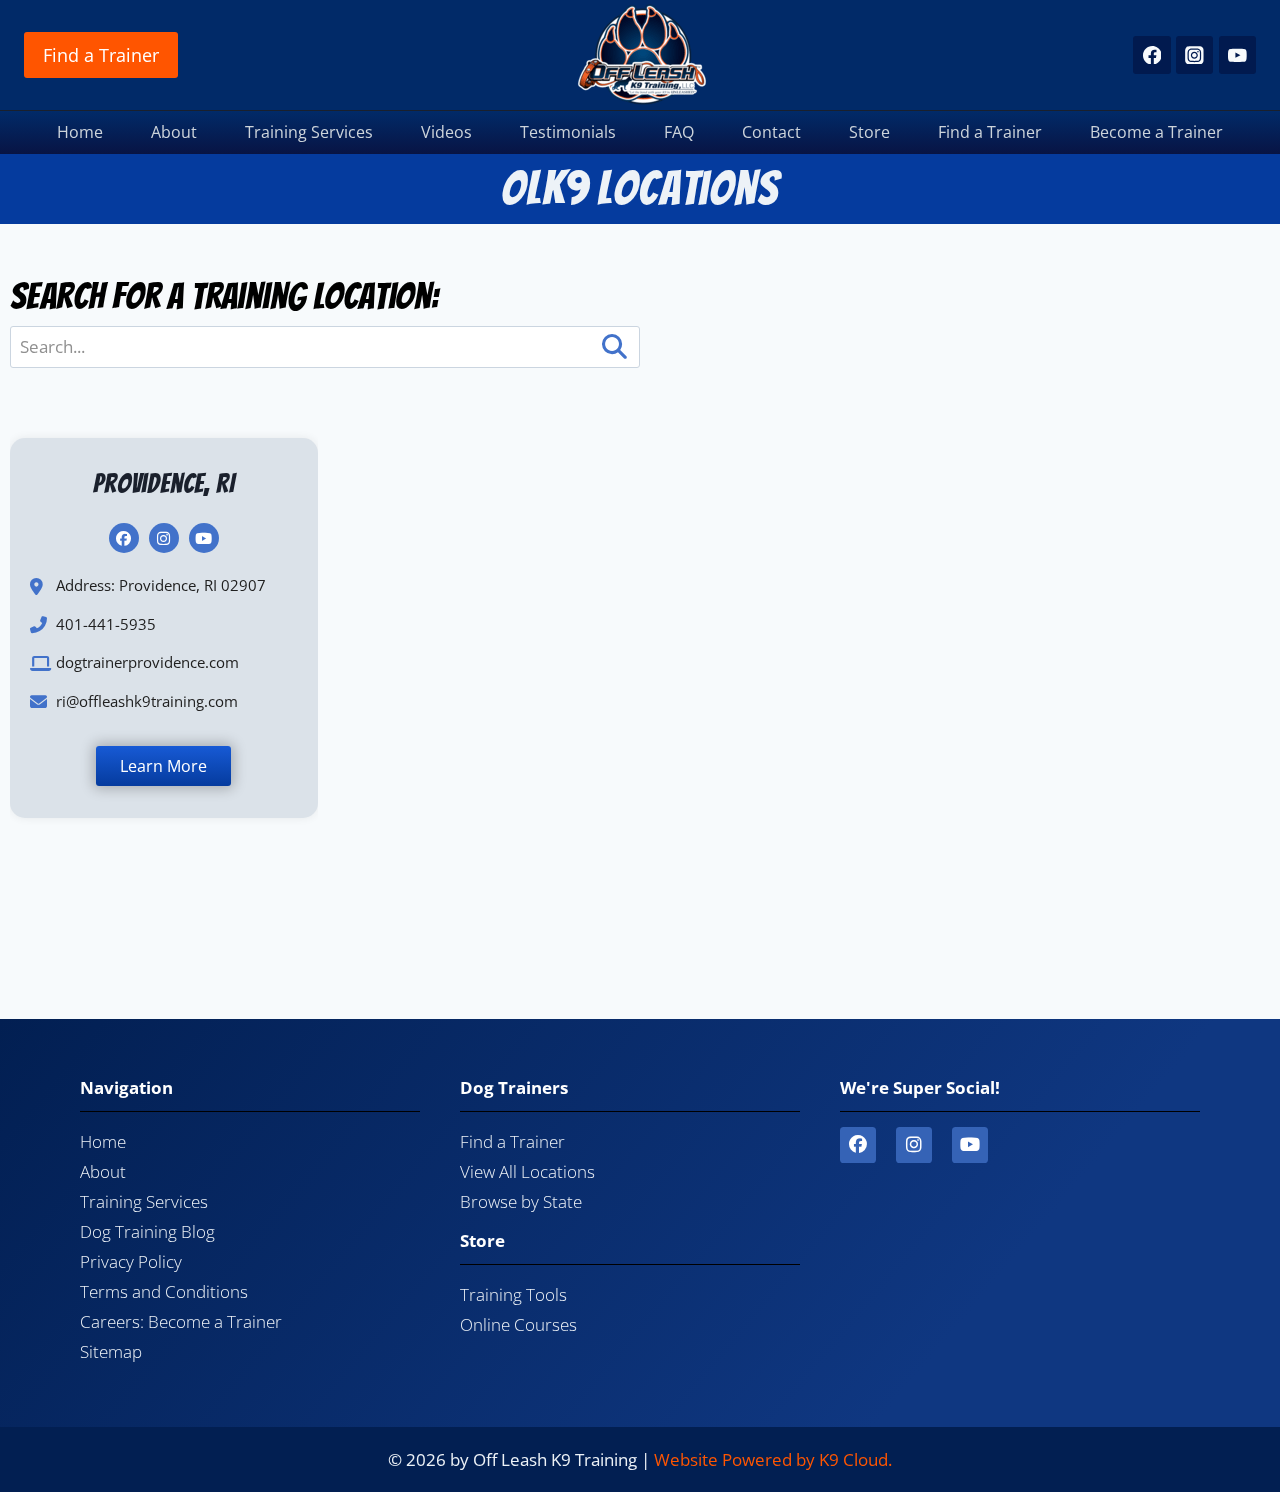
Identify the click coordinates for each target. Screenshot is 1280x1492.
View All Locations (527, 1171)
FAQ (679, 132)
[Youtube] (970, 1145)
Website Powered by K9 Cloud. (773, 1459)
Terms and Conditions (164, 1291)
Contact (771, 132)
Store (869, 132)
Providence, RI (163, 483)
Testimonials (568, 132)
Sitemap (111, 1351)
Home (80, 132)
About (174, 132)
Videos (446, 132)
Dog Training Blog (147, 1231)
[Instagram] (1194, 54)
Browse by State (521, 1201)
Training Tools (513, 1294)
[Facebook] (1151, 54)
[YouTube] (1237, 54)
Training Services (309, 132)
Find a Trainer (101, 55)
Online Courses (518, 1324)
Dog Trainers (514, 1087)
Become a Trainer (1156, 132)
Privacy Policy (131, 1261)
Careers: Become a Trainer (181, 1321)
